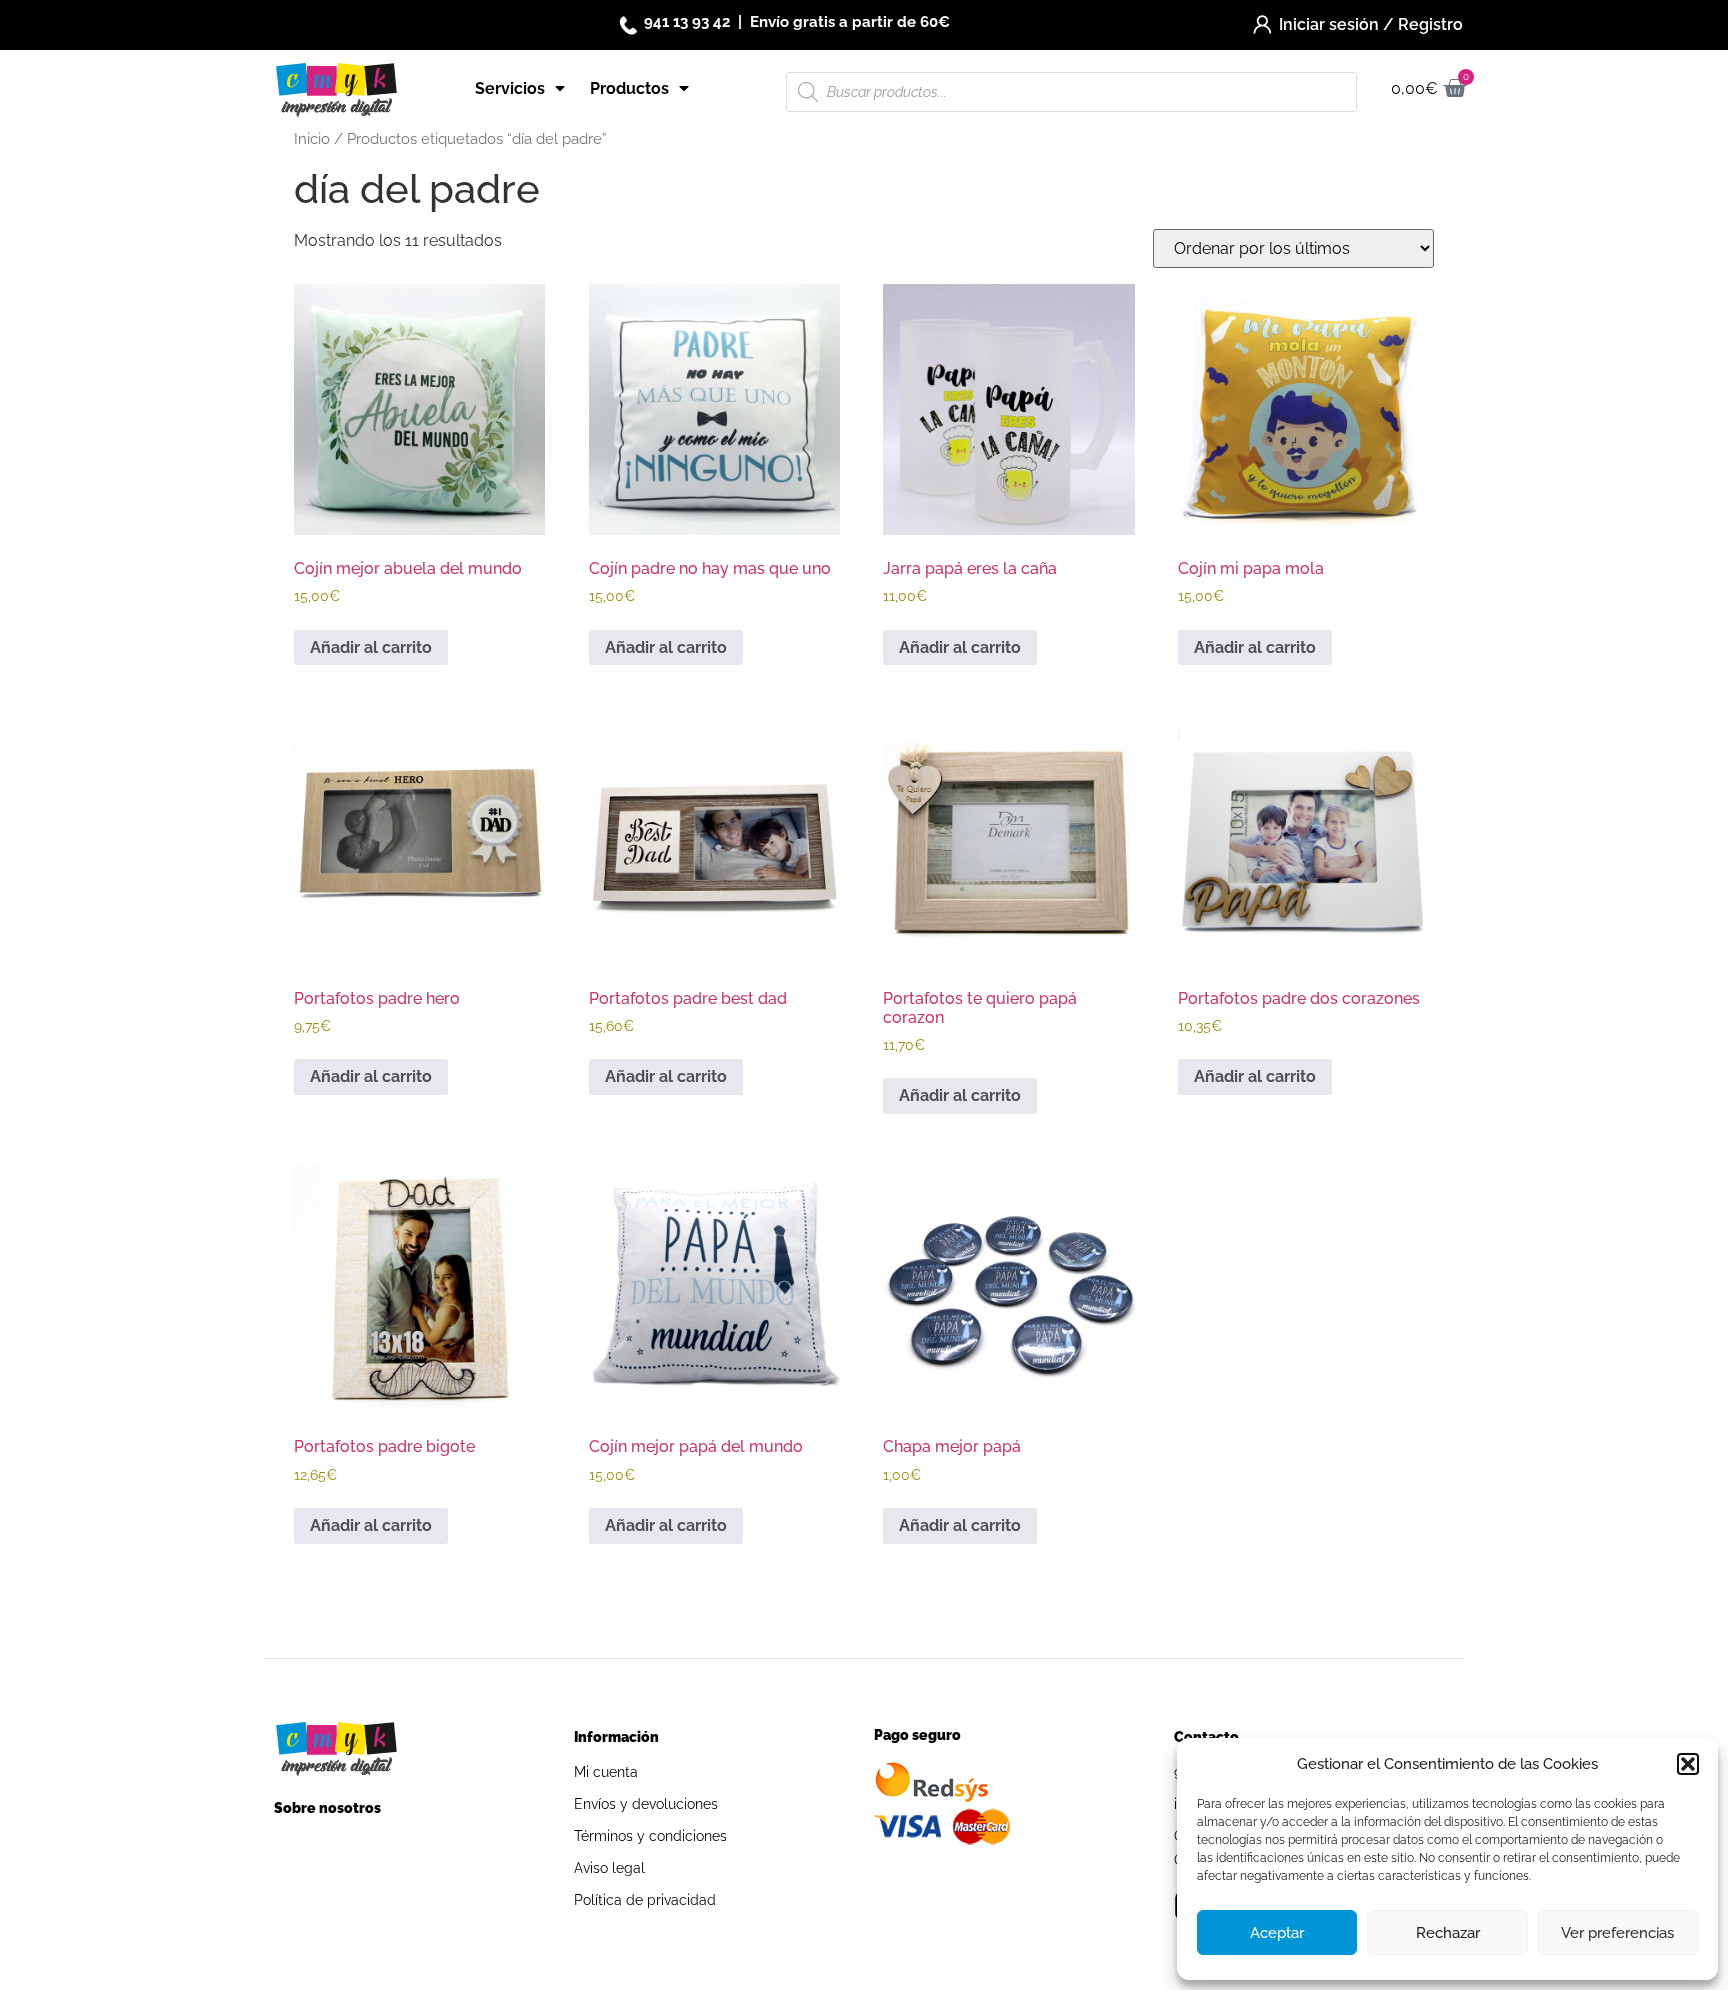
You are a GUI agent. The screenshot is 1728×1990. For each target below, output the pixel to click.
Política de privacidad (645, 1900)
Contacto (1206, 1737)
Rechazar (1448, 1933)
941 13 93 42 (687, 22)
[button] (1688, 1764)
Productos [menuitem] (629, 88)
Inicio (312, 138)
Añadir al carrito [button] (371, 647)
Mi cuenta (606, 1772)
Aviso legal (609, 1868)
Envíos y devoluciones (646, 1804)
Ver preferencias (1617, 1933)
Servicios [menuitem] (510, 88)
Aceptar (1277, 1933)
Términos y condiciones (650, 1836)
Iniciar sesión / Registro (1371, 24)
